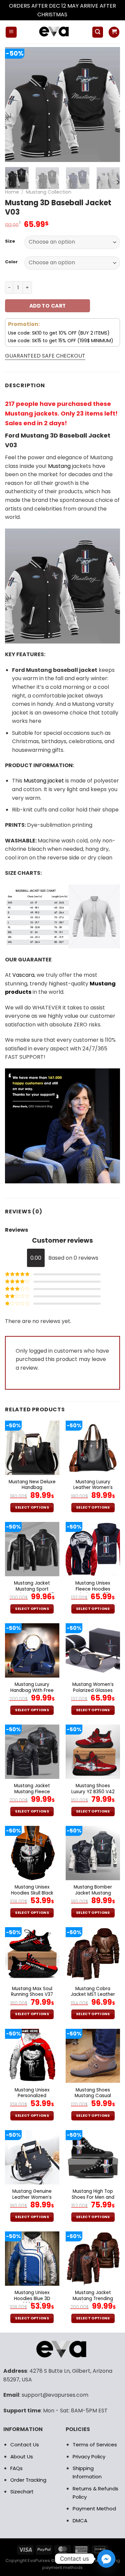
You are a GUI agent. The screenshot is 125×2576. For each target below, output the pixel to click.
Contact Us (25, 2445)
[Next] (109, 104)
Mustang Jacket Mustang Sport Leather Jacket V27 (32, 1589)
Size (10, 241)
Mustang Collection (49, 192)
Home (12, 192)
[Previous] (16, 104)
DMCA (80, 2521)
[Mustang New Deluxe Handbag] (32, 1448)
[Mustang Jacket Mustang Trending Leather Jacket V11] (93, 2259)
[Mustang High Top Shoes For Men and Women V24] (93, 2157)
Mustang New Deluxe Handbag (32, 1485)
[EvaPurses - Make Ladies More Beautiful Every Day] (54, 32)
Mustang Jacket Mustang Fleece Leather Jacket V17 (32, 1792)
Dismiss (78, 14)
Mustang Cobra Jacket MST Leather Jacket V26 (93, 1995)
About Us (22, 2457)
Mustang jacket (44, 781)
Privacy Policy (89, 2457)
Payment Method (94, 2509)
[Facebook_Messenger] (106, 2559)
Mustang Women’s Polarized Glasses (93, 1687)
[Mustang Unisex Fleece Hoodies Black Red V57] (93, 1549)
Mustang (59, 466)
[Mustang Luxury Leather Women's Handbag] (93, 1448)
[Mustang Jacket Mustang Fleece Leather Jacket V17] (32, 1752)
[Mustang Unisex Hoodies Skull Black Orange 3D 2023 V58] (32, 1853)
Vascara (23, 975)
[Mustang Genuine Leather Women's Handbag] (32, 2157)
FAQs (16, 2468)
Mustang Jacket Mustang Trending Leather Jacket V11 (93, 2299)
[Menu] (11, 32)
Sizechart (22, 2492)
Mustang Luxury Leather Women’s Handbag (93, 1488)
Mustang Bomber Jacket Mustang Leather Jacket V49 (93, 1893)
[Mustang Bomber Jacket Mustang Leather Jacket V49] (93, 1853)
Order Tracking (28, 2480)
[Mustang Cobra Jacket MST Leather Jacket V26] (93, 1954)
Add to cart (48, 306)
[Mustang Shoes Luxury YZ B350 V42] (93, 1752)
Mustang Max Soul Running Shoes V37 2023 (32, 1995)
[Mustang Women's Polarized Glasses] (93, 1650)
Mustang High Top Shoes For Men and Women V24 (93, 2197)
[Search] (98, 32)
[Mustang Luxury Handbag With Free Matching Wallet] (32, 1650)
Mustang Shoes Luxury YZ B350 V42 (93, 1789)
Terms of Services (95, 2445)
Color (11, 262)
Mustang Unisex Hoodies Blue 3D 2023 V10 (32, 2299)
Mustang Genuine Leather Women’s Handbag (32, 2197)
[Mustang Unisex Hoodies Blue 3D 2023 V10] (32, 2259)
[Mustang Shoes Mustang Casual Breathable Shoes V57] (93, 2056)
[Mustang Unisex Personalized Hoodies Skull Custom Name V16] (32, 2056)
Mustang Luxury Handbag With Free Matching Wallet (32, 1690)
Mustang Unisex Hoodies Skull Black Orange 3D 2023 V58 (32, 1893)
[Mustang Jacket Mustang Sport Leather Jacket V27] (32, 1549)
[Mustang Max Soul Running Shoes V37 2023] (32, 1954)
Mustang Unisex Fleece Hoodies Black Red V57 (93, 1589)
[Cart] (114, 32)
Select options (32, 1507)
